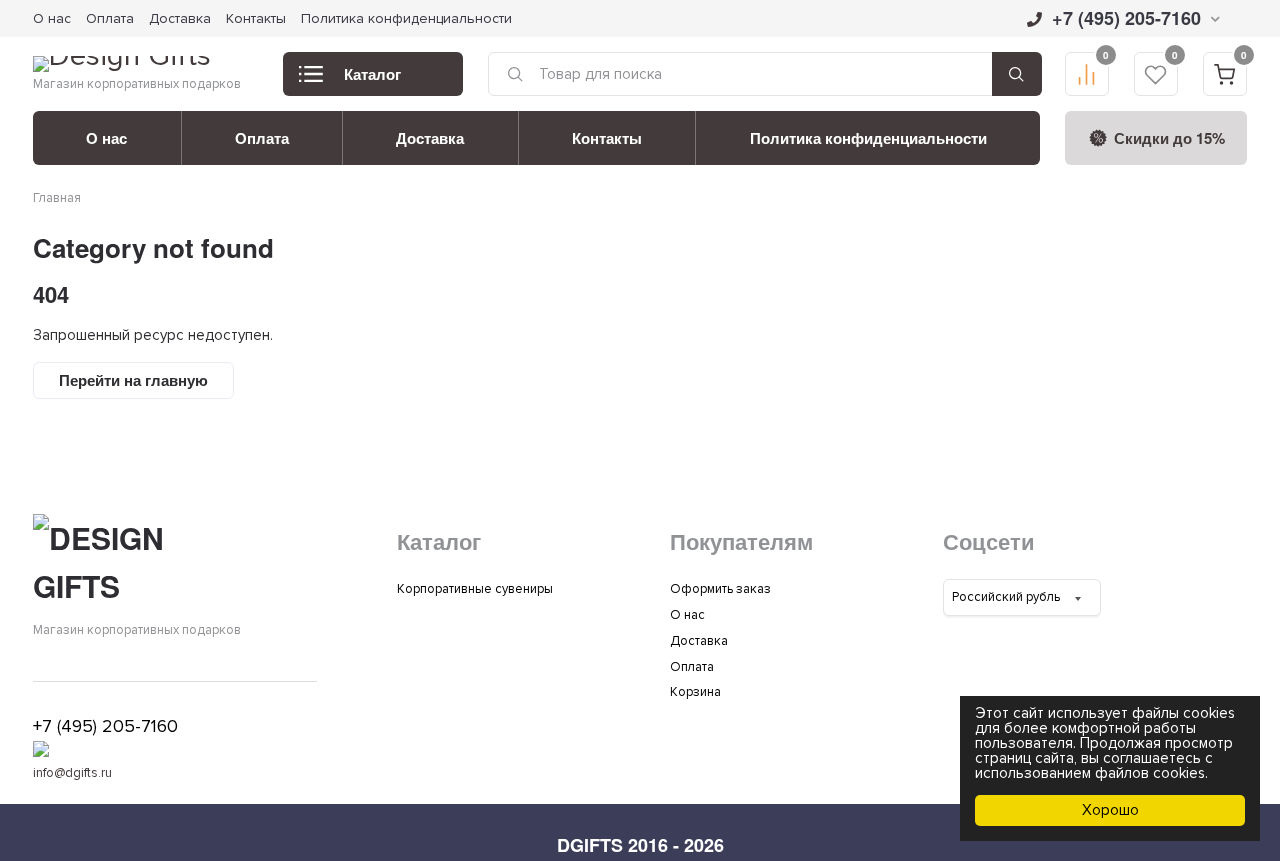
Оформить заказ (720, 589)
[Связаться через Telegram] (41, 753)
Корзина (695, 692)
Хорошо (1110, 810)
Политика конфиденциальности (406, 18)
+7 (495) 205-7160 (1126, 18)
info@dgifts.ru (72, 773)
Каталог (372, 74)
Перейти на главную (133, 380)
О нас (52, 18)
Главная (57, 198)
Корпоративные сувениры (475, 589)
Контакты (256, 18)
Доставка (180, 18)
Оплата (110, 18)
